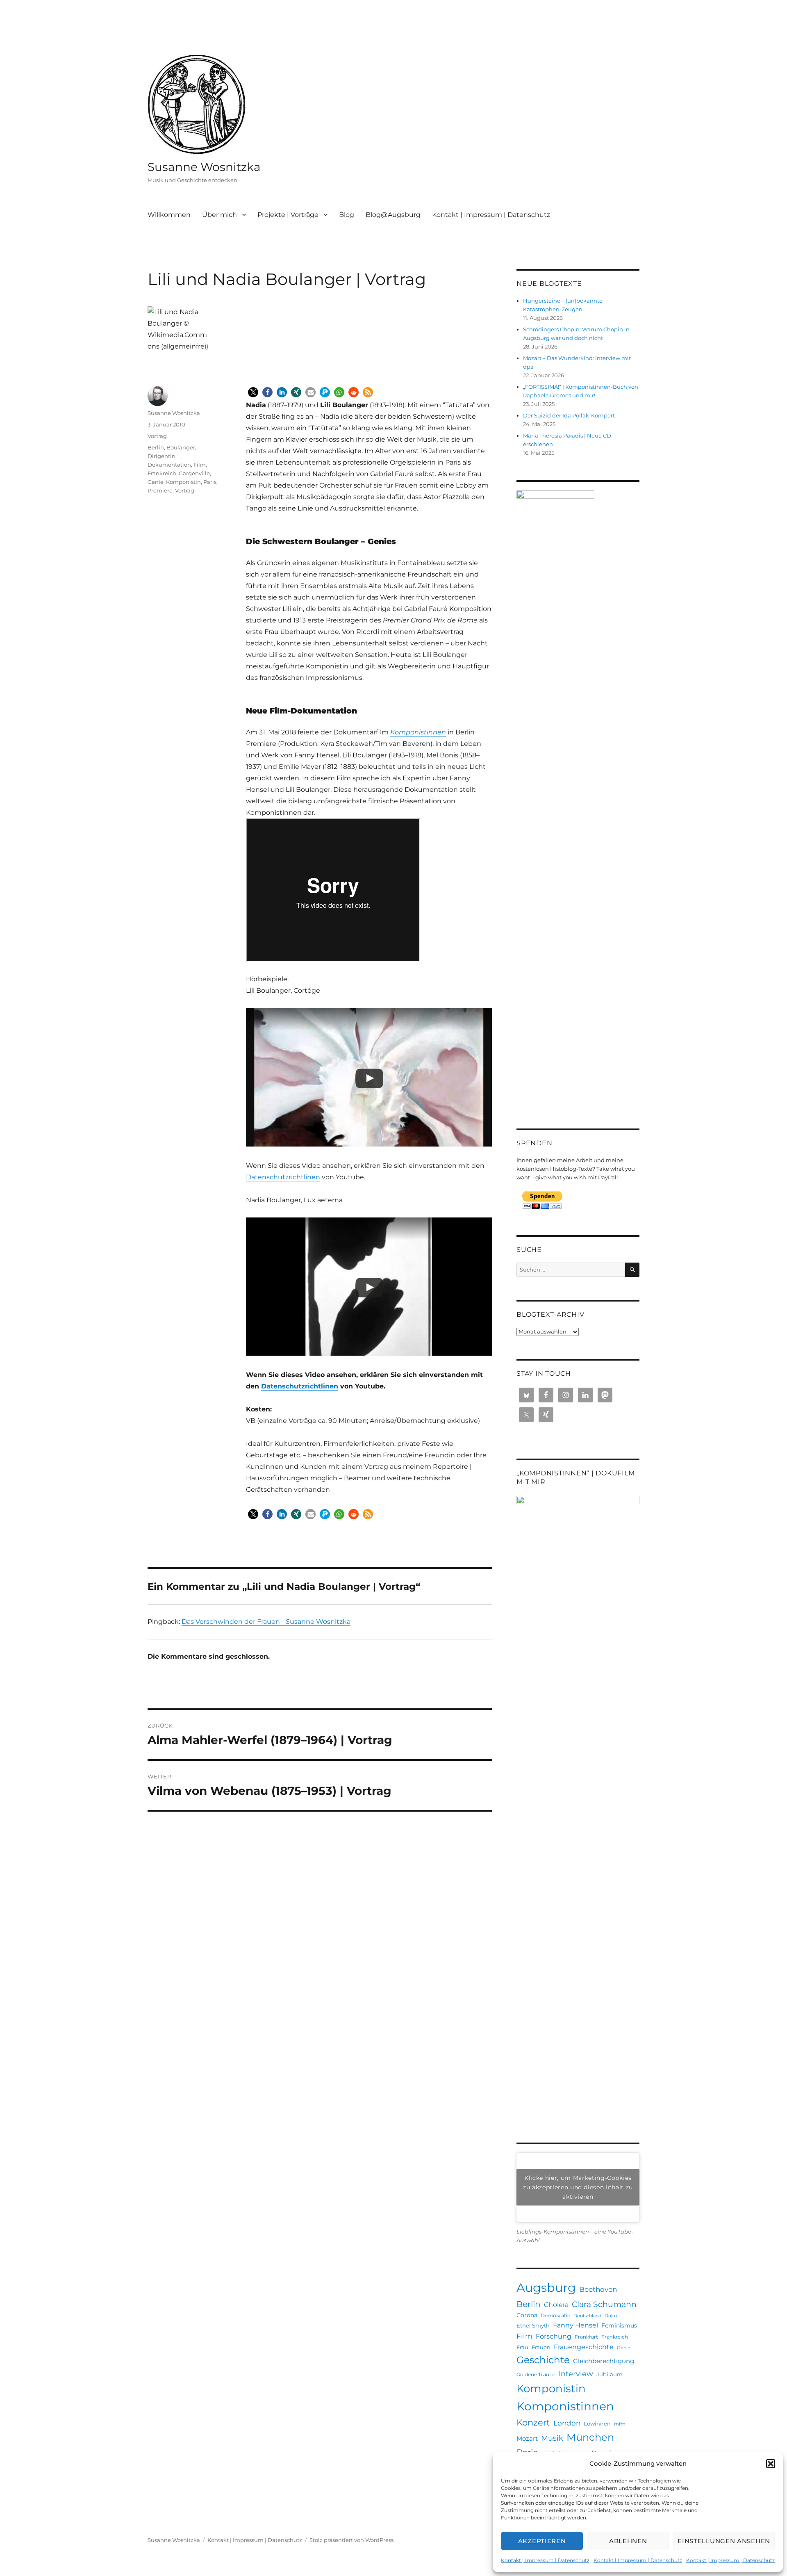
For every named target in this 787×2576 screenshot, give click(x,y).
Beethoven (598, 2289)
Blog (347, 215)
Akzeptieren (542, 2541)
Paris (210, 482)
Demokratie (555, 2315)
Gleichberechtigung (604, 2361)
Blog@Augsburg (393, 215)
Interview (576, 2374)
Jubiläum (610, 2374)
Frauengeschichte (584, 2347)
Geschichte (543, 2360)
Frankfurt (586, 2337)
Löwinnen (597, 2423)
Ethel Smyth (533, 2325)
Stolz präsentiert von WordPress (351, 2540)
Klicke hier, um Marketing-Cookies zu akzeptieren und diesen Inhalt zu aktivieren (578, 2187)
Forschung (554, 2336)
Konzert (533, 2422)
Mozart (527, 2438)
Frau (522, 2347)
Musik (552, 2438)
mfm (620, 2424)
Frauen (541, 2347)
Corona (527, 2315)
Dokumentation (169, 465)
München (590, 2437)
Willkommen (169, 215)
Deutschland (587, 2316)
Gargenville (194, 473)
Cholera (556, 2305)
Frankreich (162, 473)
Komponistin (183, 482)
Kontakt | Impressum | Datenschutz (545, 2560)
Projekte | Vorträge (288, 215)
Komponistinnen (565, 2406)
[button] (771, 2464)
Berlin (156, 447)
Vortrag (157, 436)
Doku (611, 2316)
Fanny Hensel (575, 2325)
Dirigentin (161, 456)
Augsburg (546, 2288)
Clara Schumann (604, 2304)
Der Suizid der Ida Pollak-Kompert (569, 415)
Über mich (219, 215)
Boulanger (181, 447)
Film (200, 465)
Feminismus (619, 2325)
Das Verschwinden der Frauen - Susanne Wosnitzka (266, 1622)
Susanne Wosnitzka (204, 167)
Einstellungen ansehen (724, 2541)
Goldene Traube (536, 2374)
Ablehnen (628, 2541)
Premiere (160, 490)
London (567, 2423)
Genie (156, 482)
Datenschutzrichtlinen (283, 1177)
